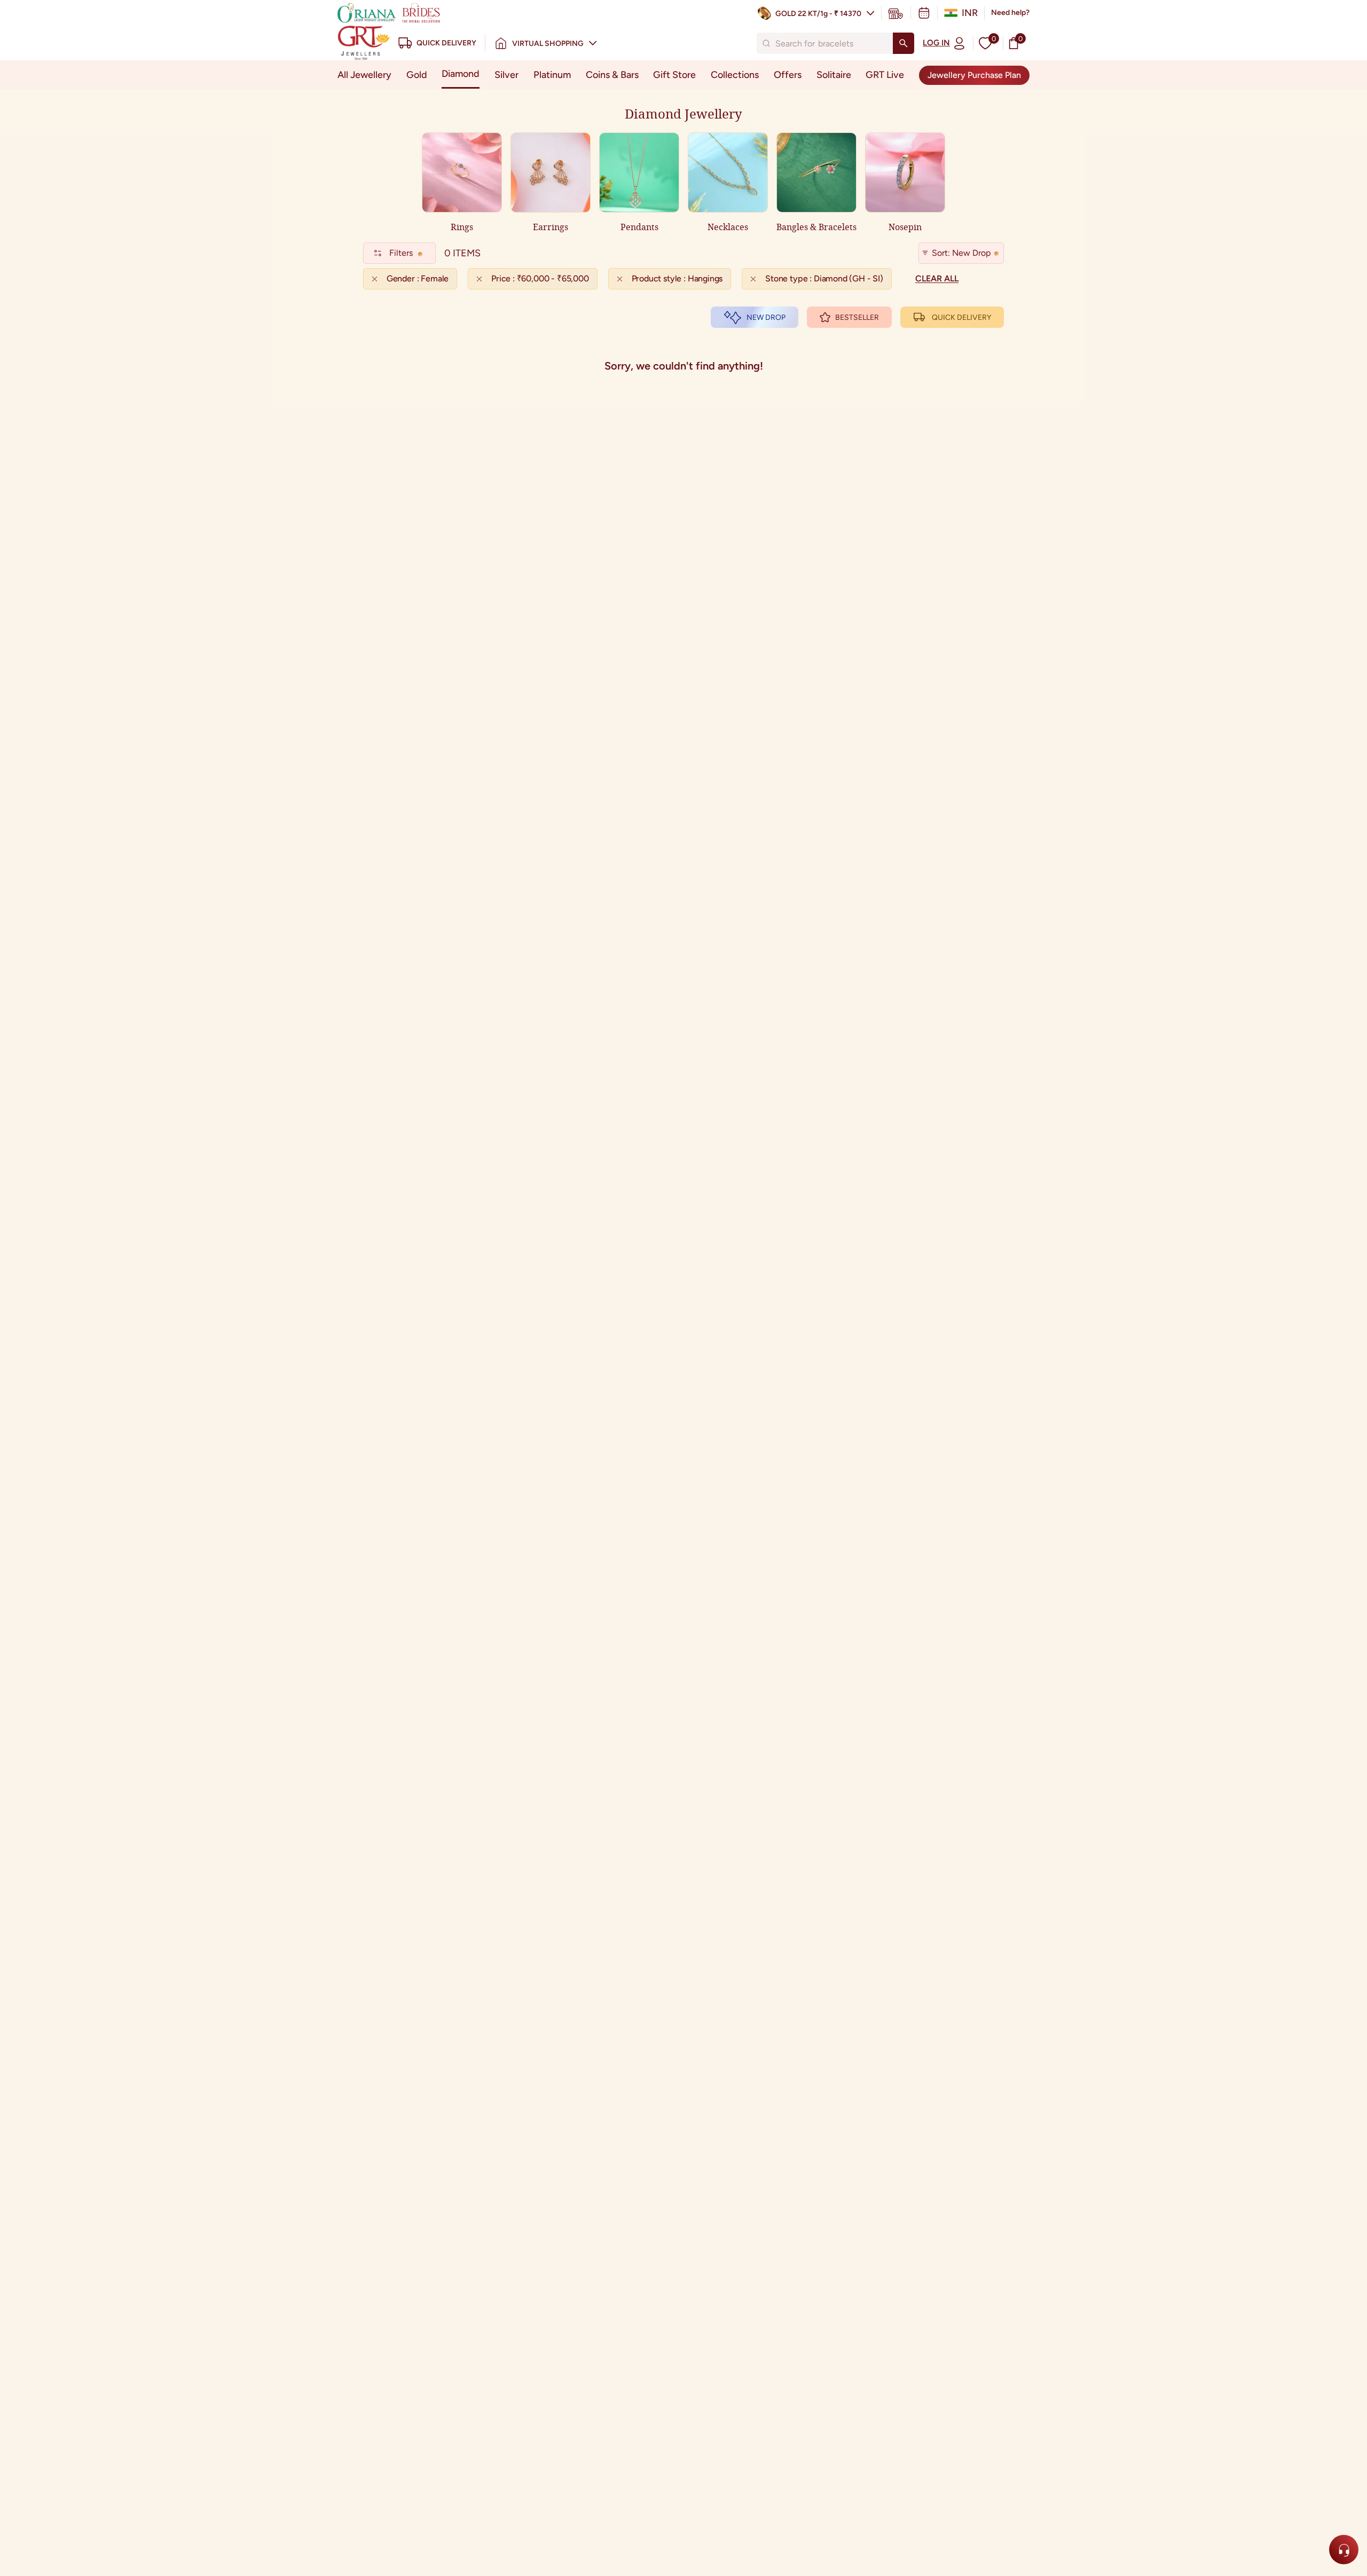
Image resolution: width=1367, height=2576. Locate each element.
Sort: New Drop (961, 253)
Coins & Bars (612, 75)
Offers (788, 75)
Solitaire (834, 75)
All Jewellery (364, 75)
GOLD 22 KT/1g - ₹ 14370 (818, 14)
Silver (506, 75)
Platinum (552, 75)
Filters (401, 253)
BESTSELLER (857, 317)
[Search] (904, 43)
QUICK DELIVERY (961, 317)
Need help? (1010, 13)
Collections (735, 75)
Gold (417, 75)
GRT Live (885, 75)
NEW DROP (766, 317)
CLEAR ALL (937, 278)
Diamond (461, 74)
